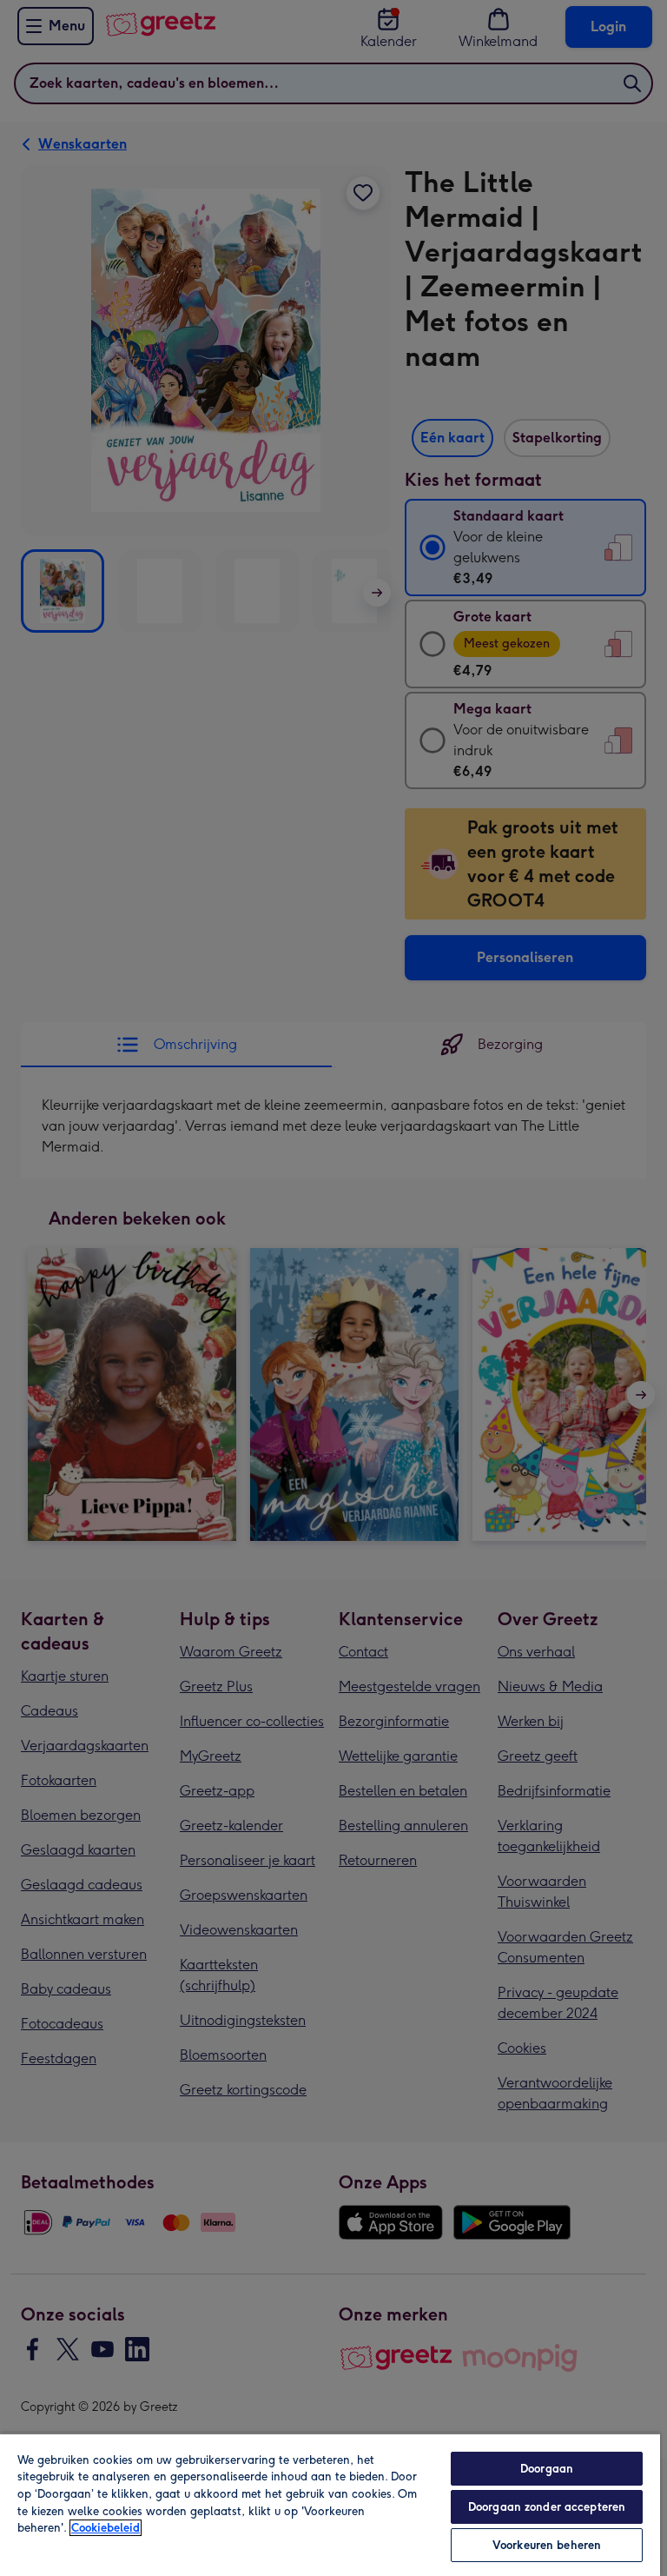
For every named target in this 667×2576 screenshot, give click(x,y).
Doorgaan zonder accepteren (547, 2507)
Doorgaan (547, 2469)
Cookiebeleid (106, 2528)
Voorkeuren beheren (547, 2545)
